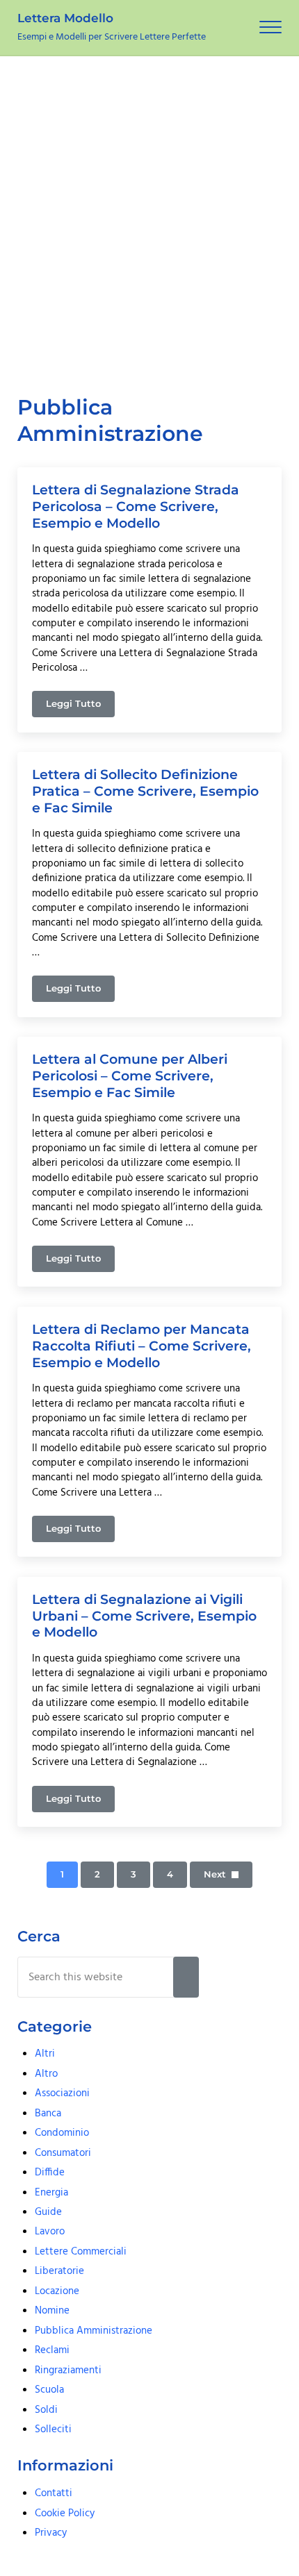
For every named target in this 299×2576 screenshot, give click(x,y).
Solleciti (53, 2429)
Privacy (51, 2533)
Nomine (52, 2311)
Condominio (62, 2133)
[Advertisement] (149, 212)
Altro (46, 2074)
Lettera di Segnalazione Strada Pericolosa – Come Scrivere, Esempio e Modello (136, 506)
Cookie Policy (65, 2514)
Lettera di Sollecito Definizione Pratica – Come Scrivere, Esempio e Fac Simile (145, 791)
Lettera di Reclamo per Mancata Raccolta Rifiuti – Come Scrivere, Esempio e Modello (142, 1346)
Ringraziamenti (68, 2370)
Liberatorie (59, 2271)
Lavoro (50, 2232)
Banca (48, 2114)
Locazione (57, 2291)
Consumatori (63, 2153)
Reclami (52, 2350)
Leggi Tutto (80, 706)
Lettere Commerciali (81, 2252)
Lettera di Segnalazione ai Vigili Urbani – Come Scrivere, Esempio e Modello (144, 1616)
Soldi (46, 2410)
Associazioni (62, 2093)
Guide (48, 2212)
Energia (51, 2193)
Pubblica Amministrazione (94, 2331)
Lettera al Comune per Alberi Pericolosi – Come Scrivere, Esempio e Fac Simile (130, 1076)
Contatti (54, 2493)
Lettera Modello (65, 18)
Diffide (50, 2173)
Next (215, 1874)
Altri (45, 2054)
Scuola (49, 2390)
